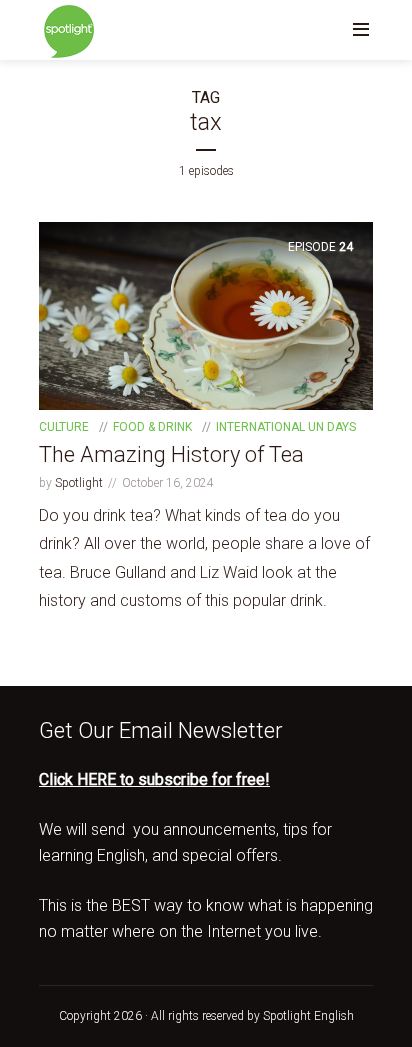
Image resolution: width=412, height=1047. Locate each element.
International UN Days (286, 427)
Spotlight (79, 483)
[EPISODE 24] (206, 315)
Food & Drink (152, 427)
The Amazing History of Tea (171, 454)
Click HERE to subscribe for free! (154, 779)
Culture (64, 427)
